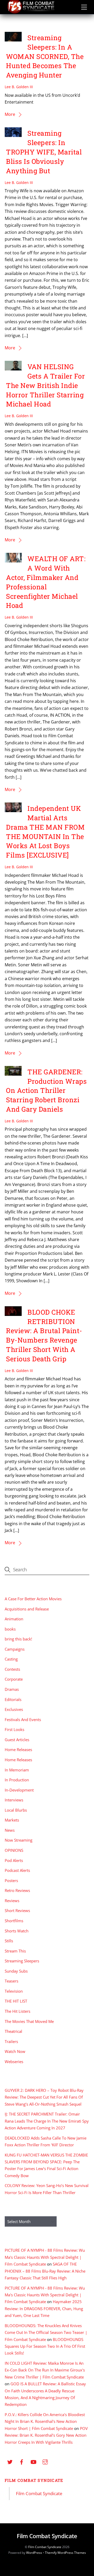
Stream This (15, 1951)
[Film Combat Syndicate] (31, 12)
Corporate (14, 1679)
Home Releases (18, 1750)
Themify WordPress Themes (65, 2553)
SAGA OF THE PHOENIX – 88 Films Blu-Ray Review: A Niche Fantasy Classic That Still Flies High (45, 2271)
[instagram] (45, 2461)
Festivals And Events (23, 1720)
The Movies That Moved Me (29, 2021)
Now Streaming (19, 1840)
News (10, 1830)
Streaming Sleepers (22, 1961)
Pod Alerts (14, 1860)
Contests (12, 1669)
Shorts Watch (17, 1931)
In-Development (19, 1790)
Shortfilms (14, 1921)
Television (14, 1991)
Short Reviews (17, 1910)
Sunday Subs (16, 1971)
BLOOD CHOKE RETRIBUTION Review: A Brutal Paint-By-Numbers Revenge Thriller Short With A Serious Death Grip (44, 1335)
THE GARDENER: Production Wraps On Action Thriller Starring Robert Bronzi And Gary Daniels (46, 1090)
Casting (11, 1659)
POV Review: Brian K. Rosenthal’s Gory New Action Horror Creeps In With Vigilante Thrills (46, 2435)
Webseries (14, 2062)
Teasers (11, 1981)
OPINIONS (14, 1850)
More (10, 114)
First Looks (14, 1729)
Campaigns (15, 1649)
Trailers (11, 2041)
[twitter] (10, 2461)
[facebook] (22, 2461)
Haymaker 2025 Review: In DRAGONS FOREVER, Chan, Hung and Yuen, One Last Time (44, 2308)
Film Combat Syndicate (34, 2480)
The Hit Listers (17, 2011)
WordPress (34, 2553)
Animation (14, 1619)
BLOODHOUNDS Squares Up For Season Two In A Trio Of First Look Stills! (45, 2346)
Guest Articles (17, 1740)
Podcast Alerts (17, 1870)
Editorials (13, 1699)
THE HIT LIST (16, 2001)
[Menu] (84, 7)
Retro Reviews (17, 1890)
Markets (12, 1820)
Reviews (12, 1901)
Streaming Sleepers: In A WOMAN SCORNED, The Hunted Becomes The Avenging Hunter (45, 56)
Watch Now (15, 2051)
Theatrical (13, 2031)
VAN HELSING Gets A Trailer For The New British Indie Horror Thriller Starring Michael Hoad (45, 385)
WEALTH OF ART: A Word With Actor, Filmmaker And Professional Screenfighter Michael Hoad (46, 582)
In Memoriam (17, 1770)
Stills (9, 1941)
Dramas (12, 1689)
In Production (17, 1780)
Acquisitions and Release (27, 1609)
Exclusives (14, 1709)
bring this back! (18, 1639)
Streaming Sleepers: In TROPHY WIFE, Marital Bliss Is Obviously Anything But (44, 152)
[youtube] (33, 2461)
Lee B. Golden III (19, 87)
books (10, 1629)
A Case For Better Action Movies (33, 1599)
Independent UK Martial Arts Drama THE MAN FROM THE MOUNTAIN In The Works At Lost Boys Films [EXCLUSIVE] (45, 832)
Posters (11, 1880)
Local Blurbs (16, 1810)
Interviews (14, 1800)
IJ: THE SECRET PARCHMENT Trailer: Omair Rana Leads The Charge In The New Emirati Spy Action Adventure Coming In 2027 (47, 2121)
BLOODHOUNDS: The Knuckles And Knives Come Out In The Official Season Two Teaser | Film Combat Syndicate (46, 2332)
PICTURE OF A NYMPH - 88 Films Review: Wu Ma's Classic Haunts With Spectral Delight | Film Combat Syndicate (45, 2257)
